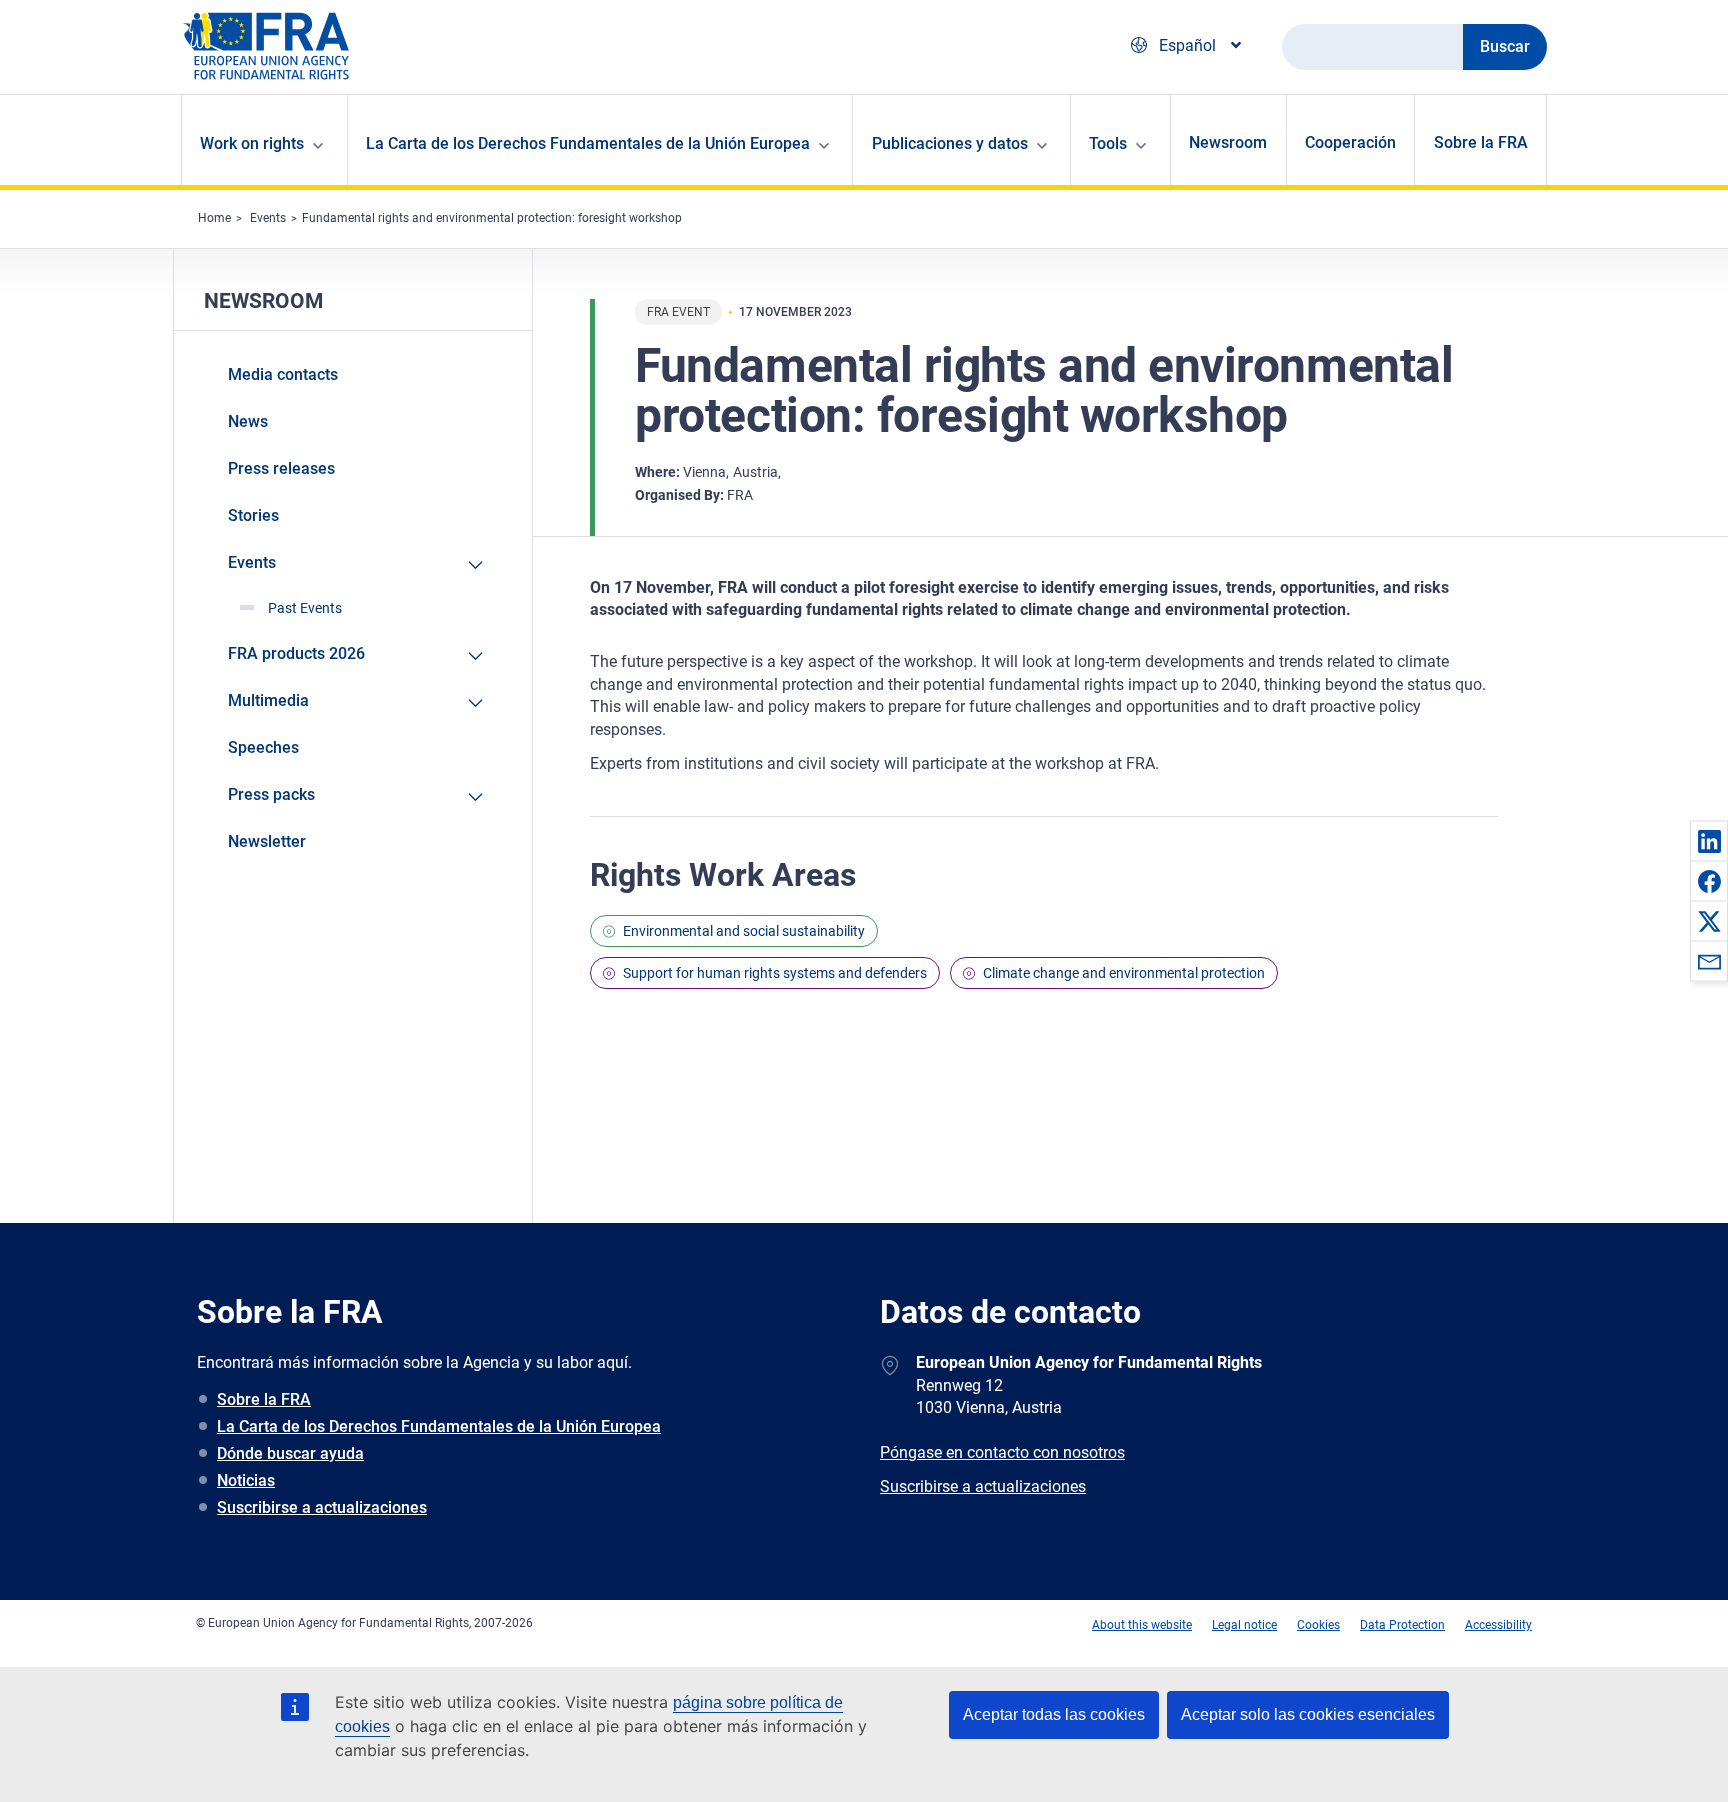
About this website (1142, 1625)
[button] (1709, 841)
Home (214, 218)
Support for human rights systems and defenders (775, 973)
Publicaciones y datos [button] (950, 143)
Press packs (271, 794)
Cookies (1318, 1625)
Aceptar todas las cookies (1054, 1714)
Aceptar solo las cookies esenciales (1308, 1714)
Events (268, 218)
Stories (253, 515)
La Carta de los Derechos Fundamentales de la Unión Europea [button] (588, 143)
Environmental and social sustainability (744, 931)
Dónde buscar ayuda (290, 1453)
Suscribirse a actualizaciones (322, 1507)
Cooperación (1350, 142)
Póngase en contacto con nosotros (1002, 1452)
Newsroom (1228, 142)
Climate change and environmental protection (1124, 973)
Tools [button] (1108, 143)
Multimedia (268, 700)
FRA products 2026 (296, 653)
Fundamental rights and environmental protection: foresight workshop (492, 218)
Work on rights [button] (252, 143)
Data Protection (1402, 1625)
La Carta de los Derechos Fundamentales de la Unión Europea (439, 1426)
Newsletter (267, 841)
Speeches (263, 747)
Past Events (305, 608)
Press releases (281, 468)
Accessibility (1498, 1625)
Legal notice (1244, 1625)
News (248, 421)
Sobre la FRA (1481, 142)
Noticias (246, 1480)
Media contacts (283, 374)
